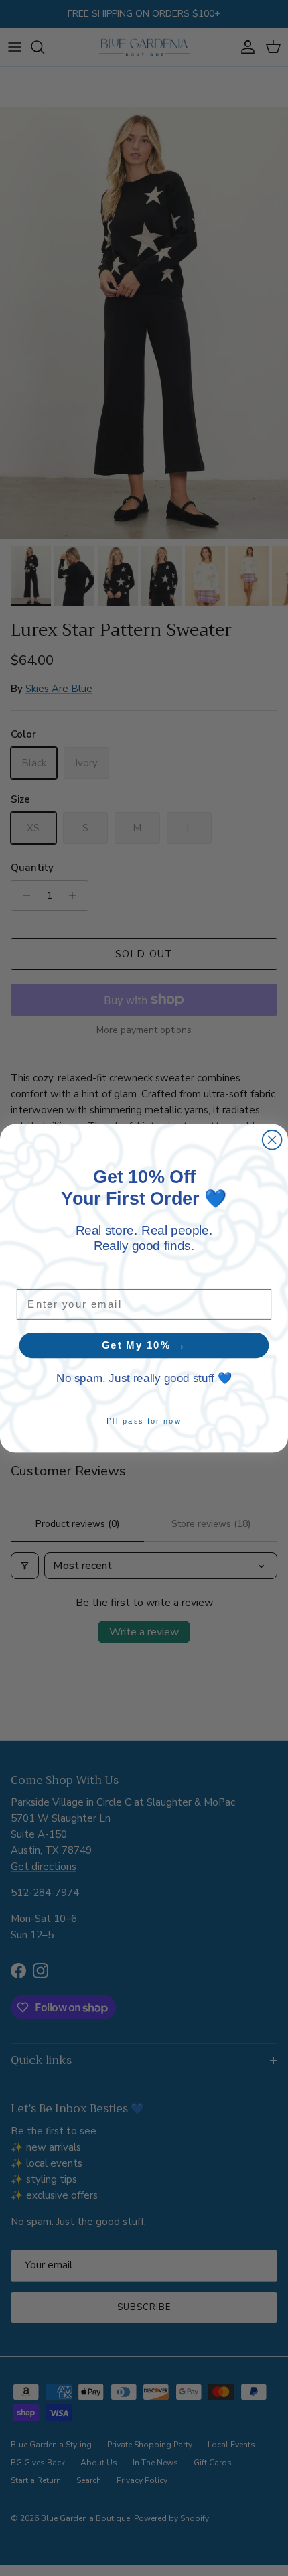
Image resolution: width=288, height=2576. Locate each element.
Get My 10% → (144, 1345)
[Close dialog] (272, 1139)
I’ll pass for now (144, 1421)
